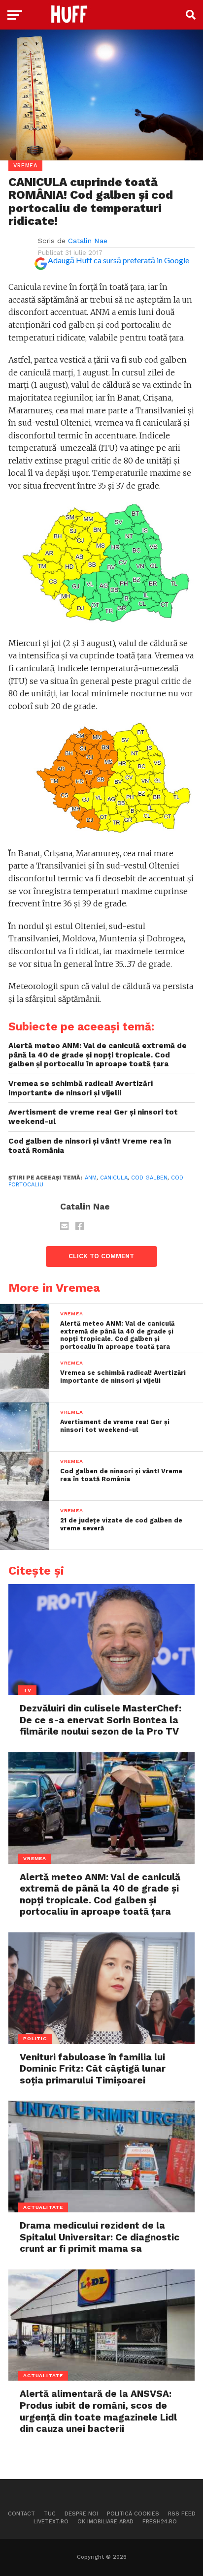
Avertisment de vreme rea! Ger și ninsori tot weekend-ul (93, 1117)
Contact (21, 2514)
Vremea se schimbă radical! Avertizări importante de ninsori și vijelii (81, 1088)
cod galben (149, 1178)
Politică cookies (133, 2514)
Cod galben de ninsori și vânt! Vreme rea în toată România (90, 1146)
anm (91, 1178)
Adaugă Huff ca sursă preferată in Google (118, 260)
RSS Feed (182, 2514)
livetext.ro (51, 2522)
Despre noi (81, 2514)
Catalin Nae (88, 241)
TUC (50, 2514)
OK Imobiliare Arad (105, 2522)
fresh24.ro (160, 2522)
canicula (114, 1178)
